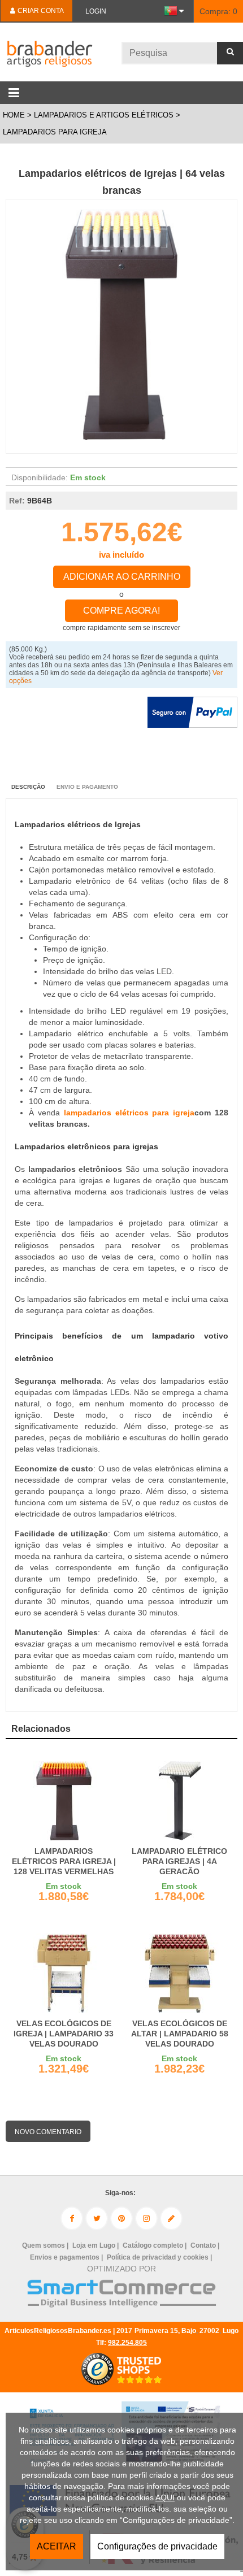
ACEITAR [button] (57, 2546)
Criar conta (40, 11)
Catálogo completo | (155, 2245)
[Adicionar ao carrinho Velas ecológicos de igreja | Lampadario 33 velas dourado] (64, 1973)
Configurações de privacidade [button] (157, 2546)
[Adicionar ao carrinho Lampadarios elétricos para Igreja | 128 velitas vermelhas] (64, 1801)
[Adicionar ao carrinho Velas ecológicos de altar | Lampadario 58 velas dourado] (179, 1973)
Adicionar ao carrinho (122, 577)
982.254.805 (127, 2343)
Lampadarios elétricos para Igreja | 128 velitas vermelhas (64, 1861)
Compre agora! (121, 611)
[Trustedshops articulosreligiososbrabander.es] (121, 2384)
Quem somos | (46, 2245)
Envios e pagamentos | (67, 2257)
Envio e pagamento (87, 787)
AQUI (165, 2497)
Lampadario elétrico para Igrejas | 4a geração (179, 1861)
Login (96, 11)
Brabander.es (49, 52)
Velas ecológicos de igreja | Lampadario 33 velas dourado (64, 2034)
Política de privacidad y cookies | (160, 2257)
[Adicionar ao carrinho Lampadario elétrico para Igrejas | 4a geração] (179, 1801)
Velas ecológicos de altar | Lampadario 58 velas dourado (180, 2034)
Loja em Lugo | (96, 2245)
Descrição (28, 787)
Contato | (206, 2245)
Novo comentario (48, 2132)
